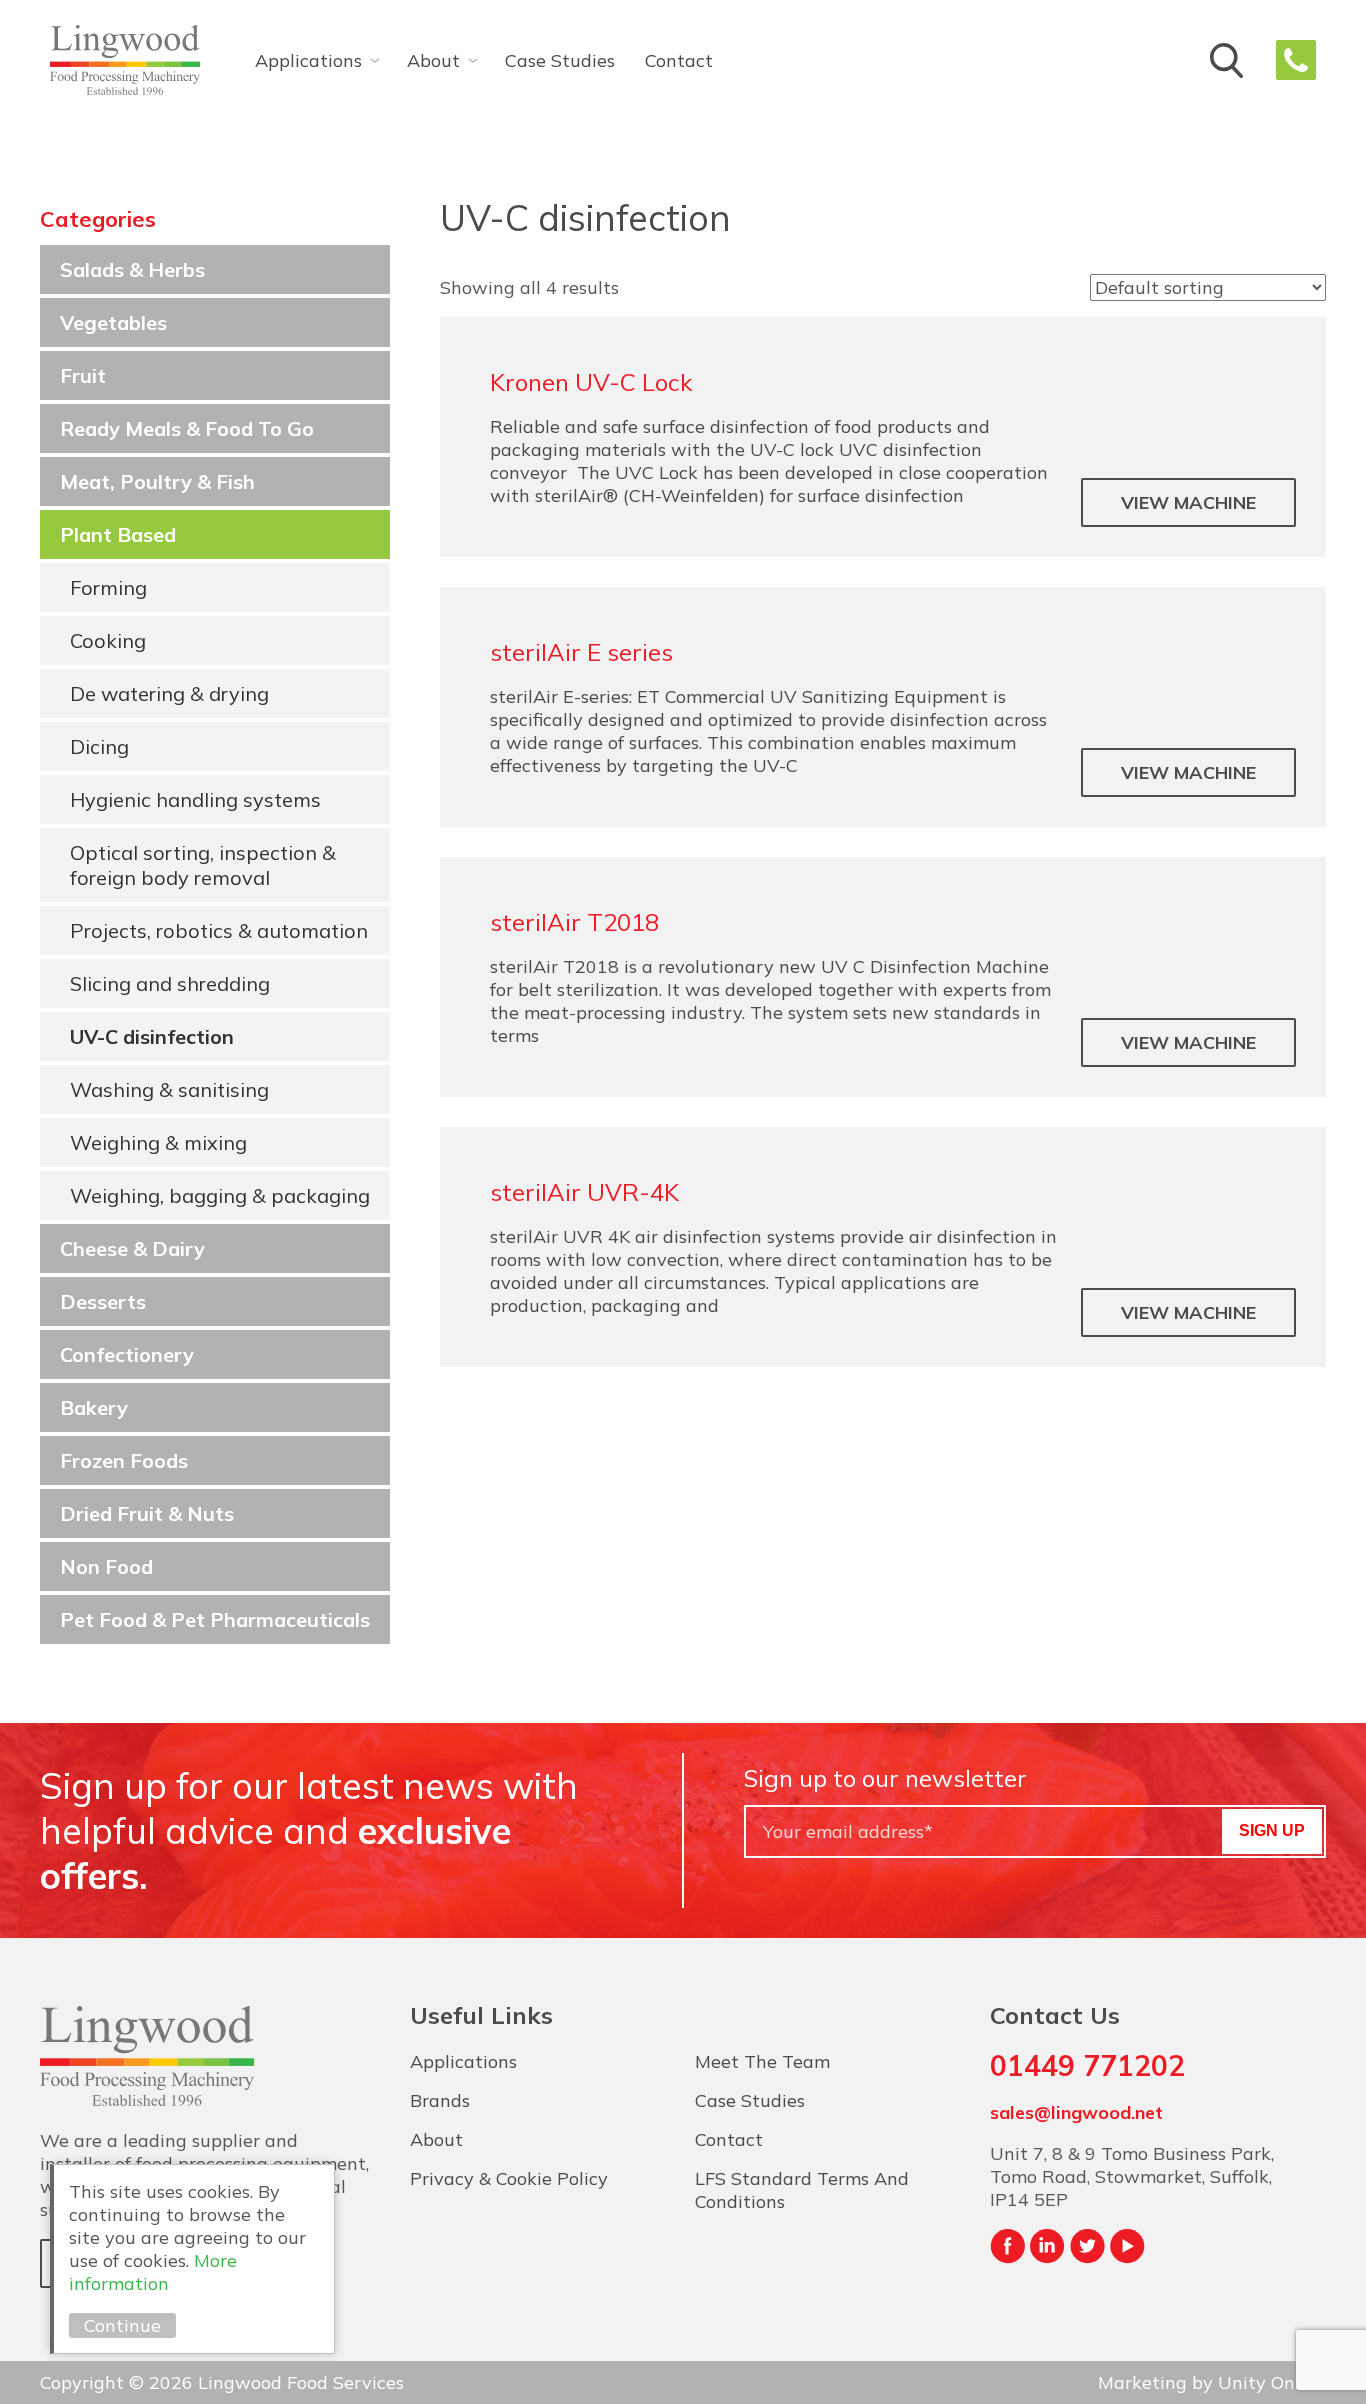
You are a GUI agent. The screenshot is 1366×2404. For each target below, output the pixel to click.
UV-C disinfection (152, 1036)
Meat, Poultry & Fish (157, 481)
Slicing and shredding (170, 983)
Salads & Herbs (132, 269)
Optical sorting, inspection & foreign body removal (203, 865)
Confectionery (127, 1354)
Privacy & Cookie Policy (509, 2178)
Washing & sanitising (169, 1089)
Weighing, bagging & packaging (220, 1195)
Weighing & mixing (158, 1142)
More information (153, 2272)
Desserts (103, 1301)
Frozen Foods (124, 1460)
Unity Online (1272, 2382)
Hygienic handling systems (195, 799)
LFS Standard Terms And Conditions (802, 2190)
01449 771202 (1087, 2065)
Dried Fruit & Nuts (147, 1513)
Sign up (1272, 1830)
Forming (108, 587)
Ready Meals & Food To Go (187, 428)
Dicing (99, 746)
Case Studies (560, 60)
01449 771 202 (1296, 60)
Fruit (83, 375)
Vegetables (113, 322)
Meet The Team (762, 2061)
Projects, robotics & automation (219, 930)
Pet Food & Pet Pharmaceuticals (215, 1619)
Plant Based (118, 534)
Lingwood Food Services (125, 60)
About (433, 60)
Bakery (94, 1407)
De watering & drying (169, 693)
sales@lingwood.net (1076, 2112)
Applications (308, 60)
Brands (440, 2100)
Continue (122, 2325)
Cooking (108, 640)
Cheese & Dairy (132, 1248)
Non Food (106, 1566)
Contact (679, 60)
